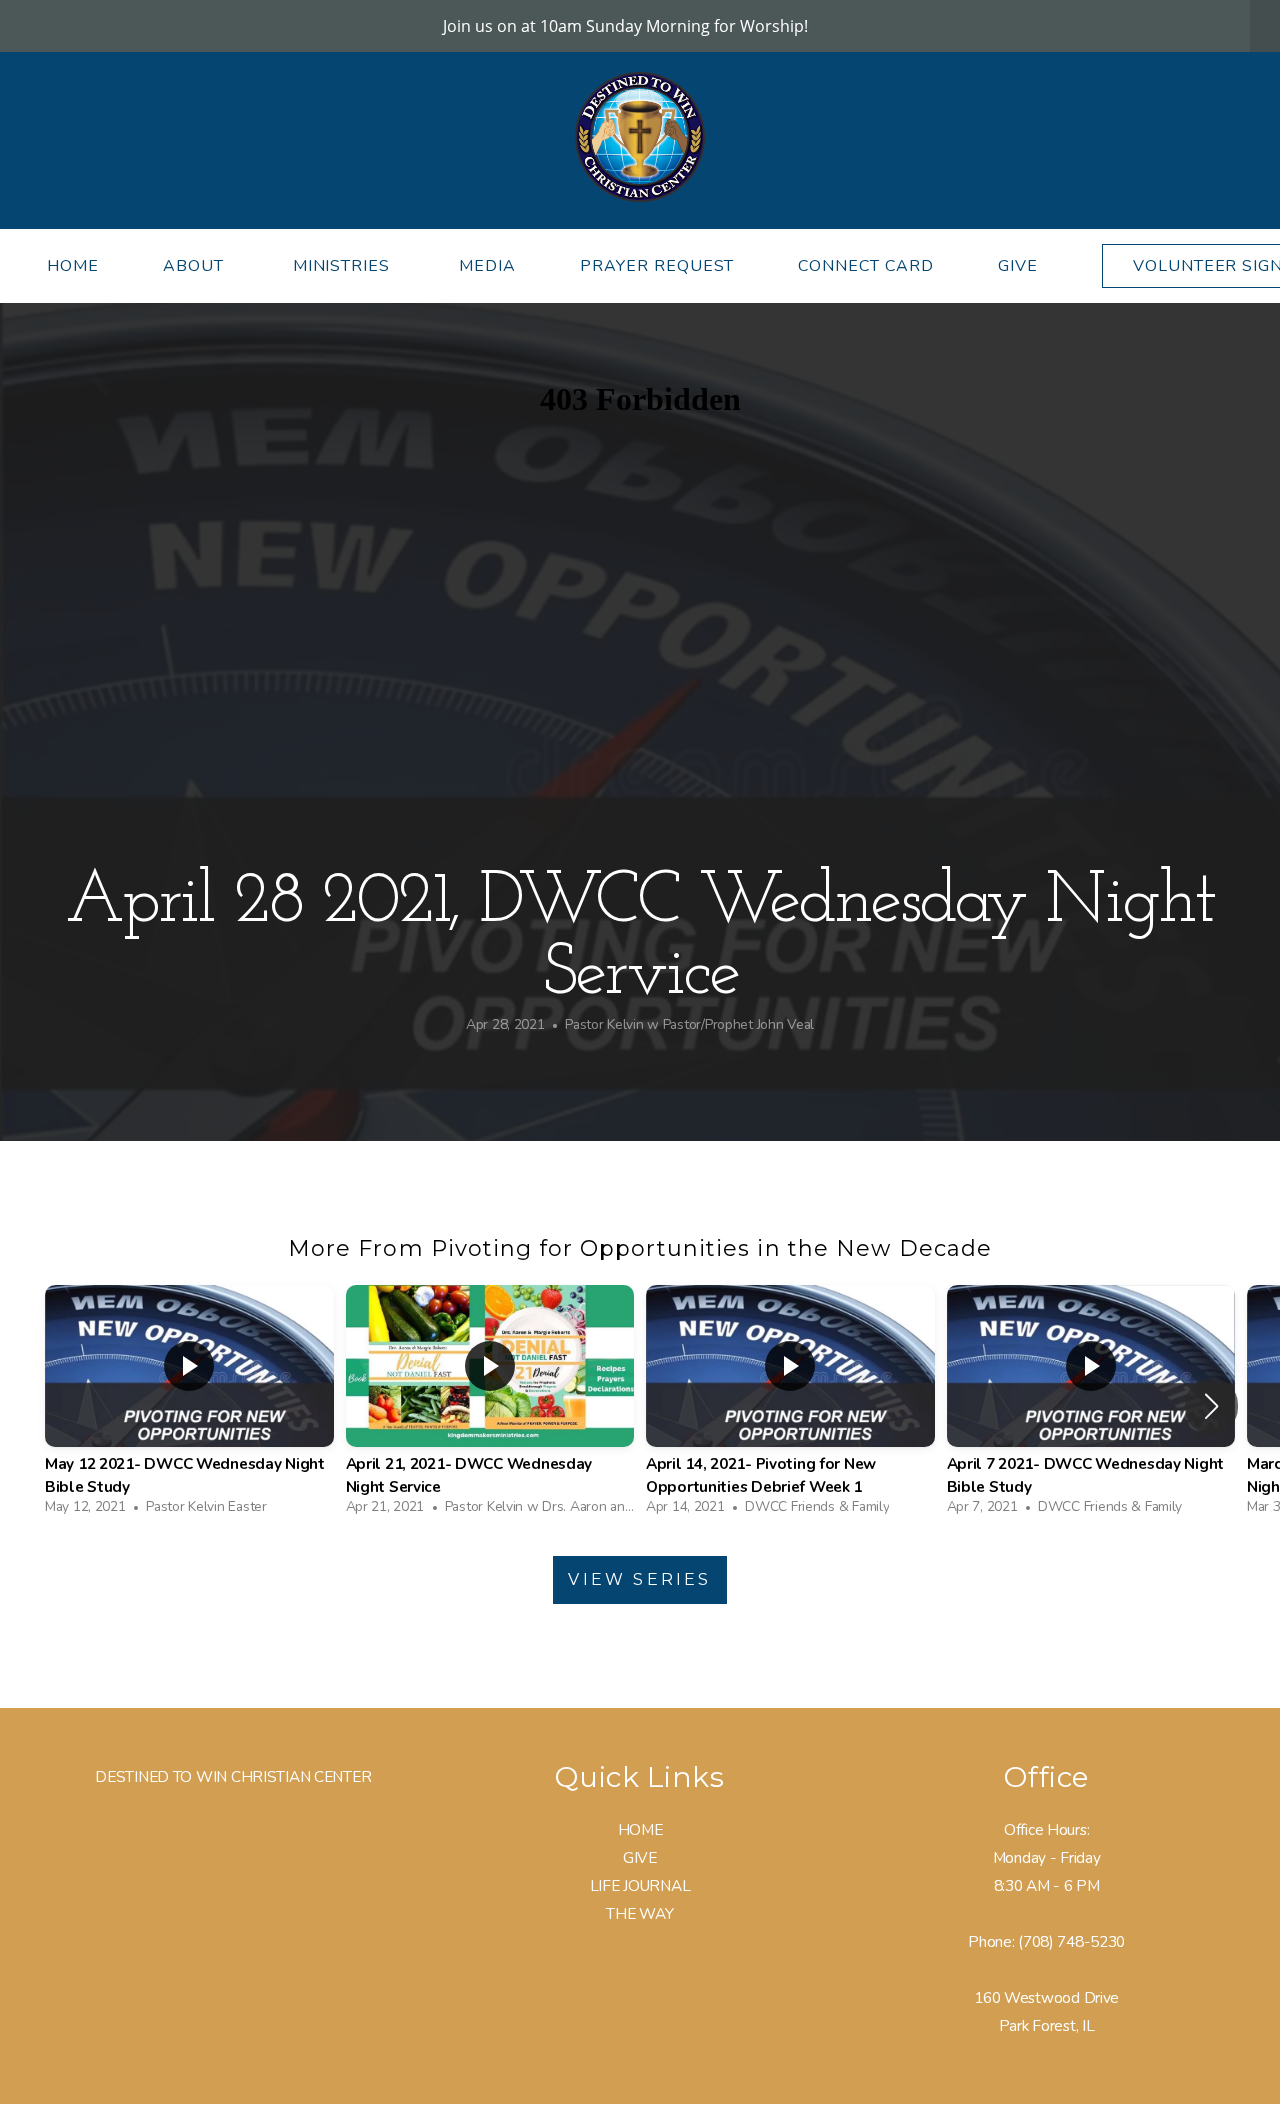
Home (73, 266)
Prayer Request (657, 266)
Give (1018, 266)
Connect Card (866, 266)
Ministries (344, 266)
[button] (1211, 1406)
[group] (189, 1405)
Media (487, 266)
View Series (639, 1579)
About (196, 266)
